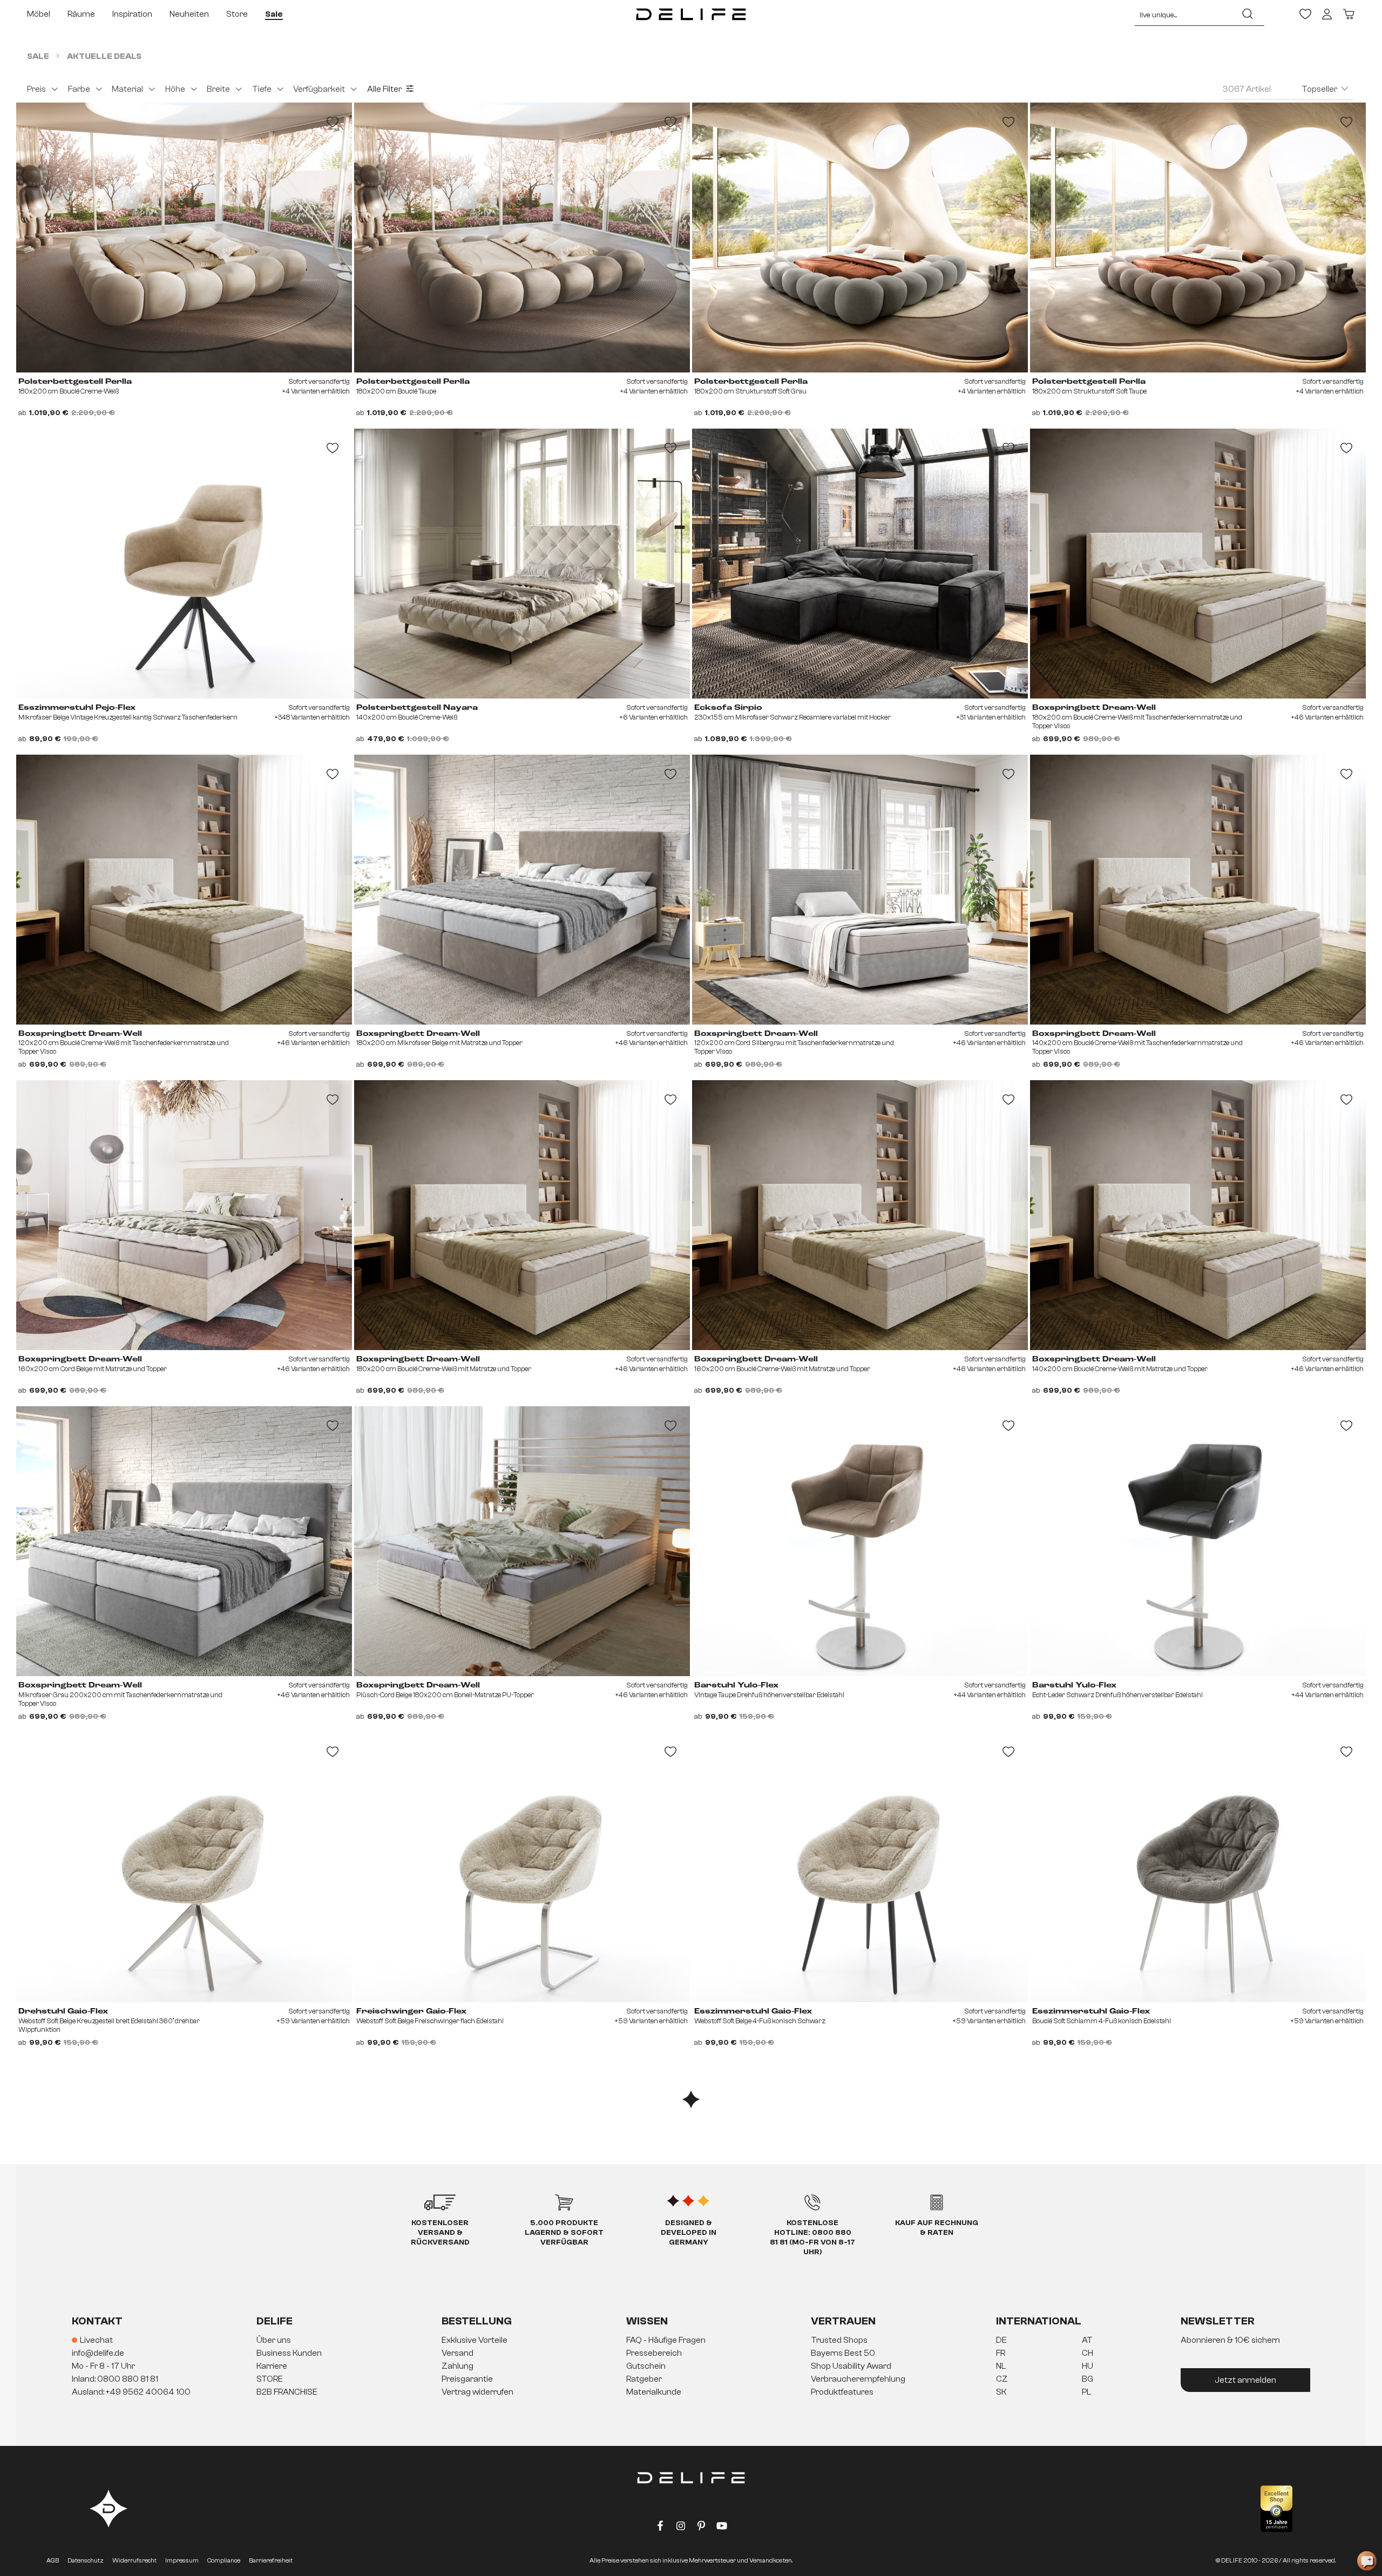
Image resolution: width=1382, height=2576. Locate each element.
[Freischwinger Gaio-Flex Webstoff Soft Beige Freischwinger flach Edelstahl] (522, 1867)
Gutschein (646, 2366)
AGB (53, 2560)
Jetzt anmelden (1245, 2380)
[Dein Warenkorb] (1349, 14)
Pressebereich (654, 2353)
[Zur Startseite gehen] (691, 14)
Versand (458, 2353)
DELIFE (275, 2321)
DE (1001, 2340)
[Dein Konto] (1327, 14)
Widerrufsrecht (134, 2560)
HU (1088, 2366)
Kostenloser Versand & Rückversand (440, 2233)
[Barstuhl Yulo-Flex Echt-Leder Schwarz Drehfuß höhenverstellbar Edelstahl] (1198, 1541)
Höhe (175, 89)
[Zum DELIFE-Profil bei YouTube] (722, 2528)
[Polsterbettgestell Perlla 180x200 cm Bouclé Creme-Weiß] (184, 238)
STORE (270, 2379)
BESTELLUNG (477, 2321)
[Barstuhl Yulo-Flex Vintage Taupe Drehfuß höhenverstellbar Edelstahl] (860, 1541)
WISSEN (647, 2321)
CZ (1002, 2379)
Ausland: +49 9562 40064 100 (131, 2392)
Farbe (79, 89)
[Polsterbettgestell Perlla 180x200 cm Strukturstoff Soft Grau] (860, 238)
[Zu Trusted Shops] (1276, 2509)
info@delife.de (98, 2353)
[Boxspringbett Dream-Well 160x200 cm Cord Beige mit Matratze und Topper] (184, 1215)
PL (1086, 2392)
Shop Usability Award (851, 2366)
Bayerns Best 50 (843, 2353)
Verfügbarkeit (319, 89)
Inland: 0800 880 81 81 (115, 2379)
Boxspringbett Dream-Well (1094, 708)
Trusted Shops (839, 2340)
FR (1001, 2353)
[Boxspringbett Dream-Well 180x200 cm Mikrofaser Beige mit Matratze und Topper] (522, 890)
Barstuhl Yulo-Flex (736, 1685)
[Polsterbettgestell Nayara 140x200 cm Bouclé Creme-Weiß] (522, 564)
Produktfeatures (842, 2392)
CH (1088, 2353)
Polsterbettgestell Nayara (417, 708)
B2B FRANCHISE (287, 2392)
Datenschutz (86, 2560)
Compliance (224, 2560)
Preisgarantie (467, 2379)
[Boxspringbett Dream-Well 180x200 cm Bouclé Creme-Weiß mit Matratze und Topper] (522, 1215)
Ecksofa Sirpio (728, 708)
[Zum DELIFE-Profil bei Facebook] (660, 2528)
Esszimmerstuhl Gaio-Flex (753, 2011)
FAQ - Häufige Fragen (666, 2340)
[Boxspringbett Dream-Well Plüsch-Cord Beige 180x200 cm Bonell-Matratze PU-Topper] (522, 1541)
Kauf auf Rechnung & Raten (937, 2228)
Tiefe (262, 89)
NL (1001, 2366)
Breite (218, 89)
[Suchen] (1248, 14)
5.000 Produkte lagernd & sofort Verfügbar (564, 2233)
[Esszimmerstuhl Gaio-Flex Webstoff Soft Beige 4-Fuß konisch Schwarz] (860, 1867)
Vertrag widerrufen (477, 2392)
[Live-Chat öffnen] (1367, 2561)
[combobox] (1183, 14)
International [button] (1039, 2321)
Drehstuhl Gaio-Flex (63, 2011)
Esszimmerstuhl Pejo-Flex (77, 708)
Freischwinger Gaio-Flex (411, 2011)
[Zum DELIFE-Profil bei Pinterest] (701, 2528)
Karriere (272, 2366)
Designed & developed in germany (689, 2233)
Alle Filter (384, 89)
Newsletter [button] (1218, 2321)
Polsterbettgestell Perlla (75, 382)
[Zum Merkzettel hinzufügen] (333, 122)
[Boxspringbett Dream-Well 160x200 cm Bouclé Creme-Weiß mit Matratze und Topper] (860, 1215)
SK (1001, 2392)
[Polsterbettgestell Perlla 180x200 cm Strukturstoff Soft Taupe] (1198, 238)
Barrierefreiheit (271, 2560)
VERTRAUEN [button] (843, 2321)
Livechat (96, 2340)
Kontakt (97, 2321)
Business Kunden (289, 2353)
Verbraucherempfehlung (858, 2379)
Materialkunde (654, 2392)
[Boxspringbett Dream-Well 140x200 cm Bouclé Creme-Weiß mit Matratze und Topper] (1198, 1215)
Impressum (182, 2560)
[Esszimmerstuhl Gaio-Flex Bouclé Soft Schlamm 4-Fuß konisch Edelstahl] (1198, 1867)
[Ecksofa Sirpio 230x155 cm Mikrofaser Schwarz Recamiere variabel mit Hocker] (860, 564)
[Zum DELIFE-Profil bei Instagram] (681, 2528)
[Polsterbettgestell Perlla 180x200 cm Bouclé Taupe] (522, 238)
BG (1088, 2379)
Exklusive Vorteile (475, 2340)
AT (1087, 2340)
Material (127, 89)
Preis (36, 89)
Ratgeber (644, 2379)
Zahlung (458, 2366)
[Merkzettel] (1305, 14)
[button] (691, 2367)
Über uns (274, 2340)
